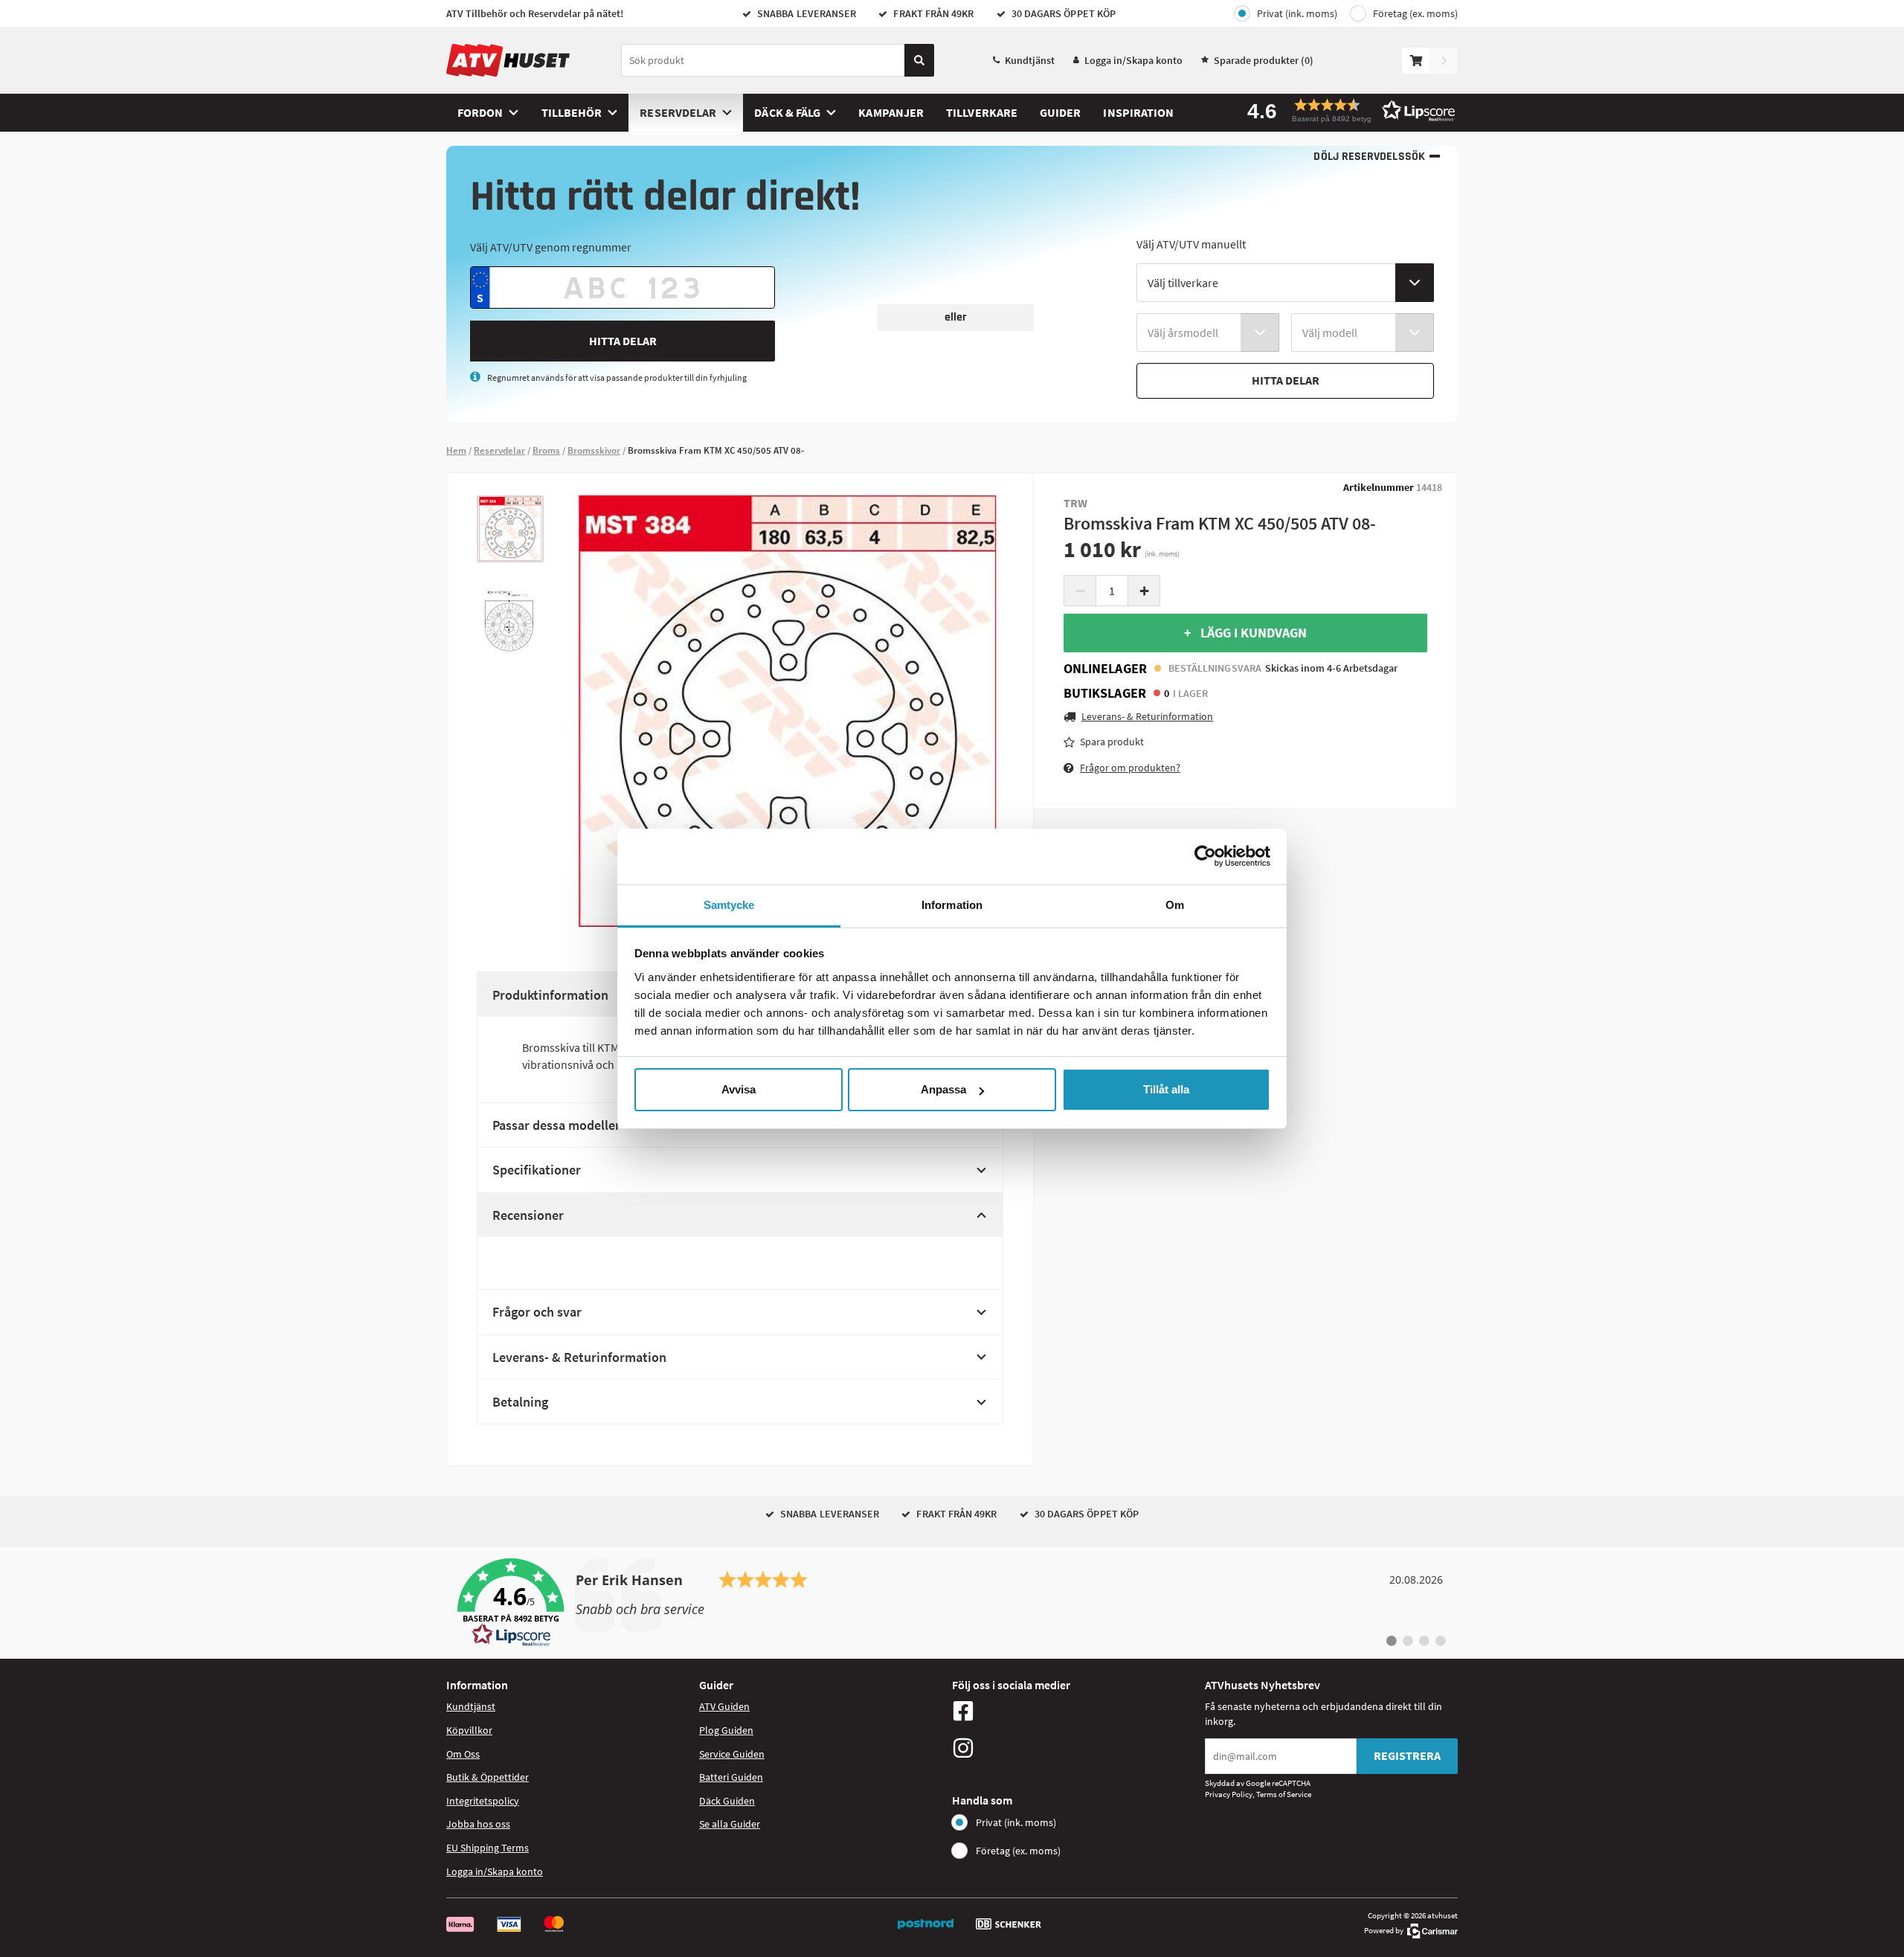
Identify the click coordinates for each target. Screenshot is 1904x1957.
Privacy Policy (1229, 1794)
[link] (952, 1603)
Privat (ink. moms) (1297, 13)
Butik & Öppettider (488, 1777)
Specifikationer (537, 1170)
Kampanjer (891, 112)
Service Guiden (732, 1754)
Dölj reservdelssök (1369, 157)
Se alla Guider (730, 1824)
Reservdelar (678, 112)
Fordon (480, 112)
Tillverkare (982, 112)
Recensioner (528, 1215)
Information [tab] (952, 905)
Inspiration (1138, 112)
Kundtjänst (1030, 60)
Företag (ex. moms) (1415, 13)
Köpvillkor (469, 1730)
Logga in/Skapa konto (1133, 60)
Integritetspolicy (483, 1801)
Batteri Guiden (731, 1777)
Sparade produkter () (1264, 60)
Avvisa (739, 1089)
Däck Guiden (727, 1801)
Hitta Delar (623, 341)
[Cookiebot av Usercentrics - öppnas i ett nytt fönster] (1205, 856)
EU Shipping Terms (488, 1848)
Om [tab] (1175, 905)
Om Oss (463, 1754)
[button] (1346, 110)
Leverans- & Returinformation (579, 1357)
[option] (510, 529)
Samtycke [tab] (729, 905)
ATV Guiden (724, 1706)
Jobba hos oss (478, 1824)
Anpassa (943, 1089)
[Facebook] (1075, 1711)
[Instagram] (1075, 1748)
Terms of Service (1284, 1794)
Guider (1060, 112)
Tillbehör (572, 112)
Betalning (520, 1402)
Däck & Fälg (787, 112)
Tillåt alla (1166, 1089)
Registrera (1407, 1755)
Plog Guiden (726, 1730)
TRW (1075, 503)
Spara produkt (1112, 742)
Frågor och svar (537, 1312)
